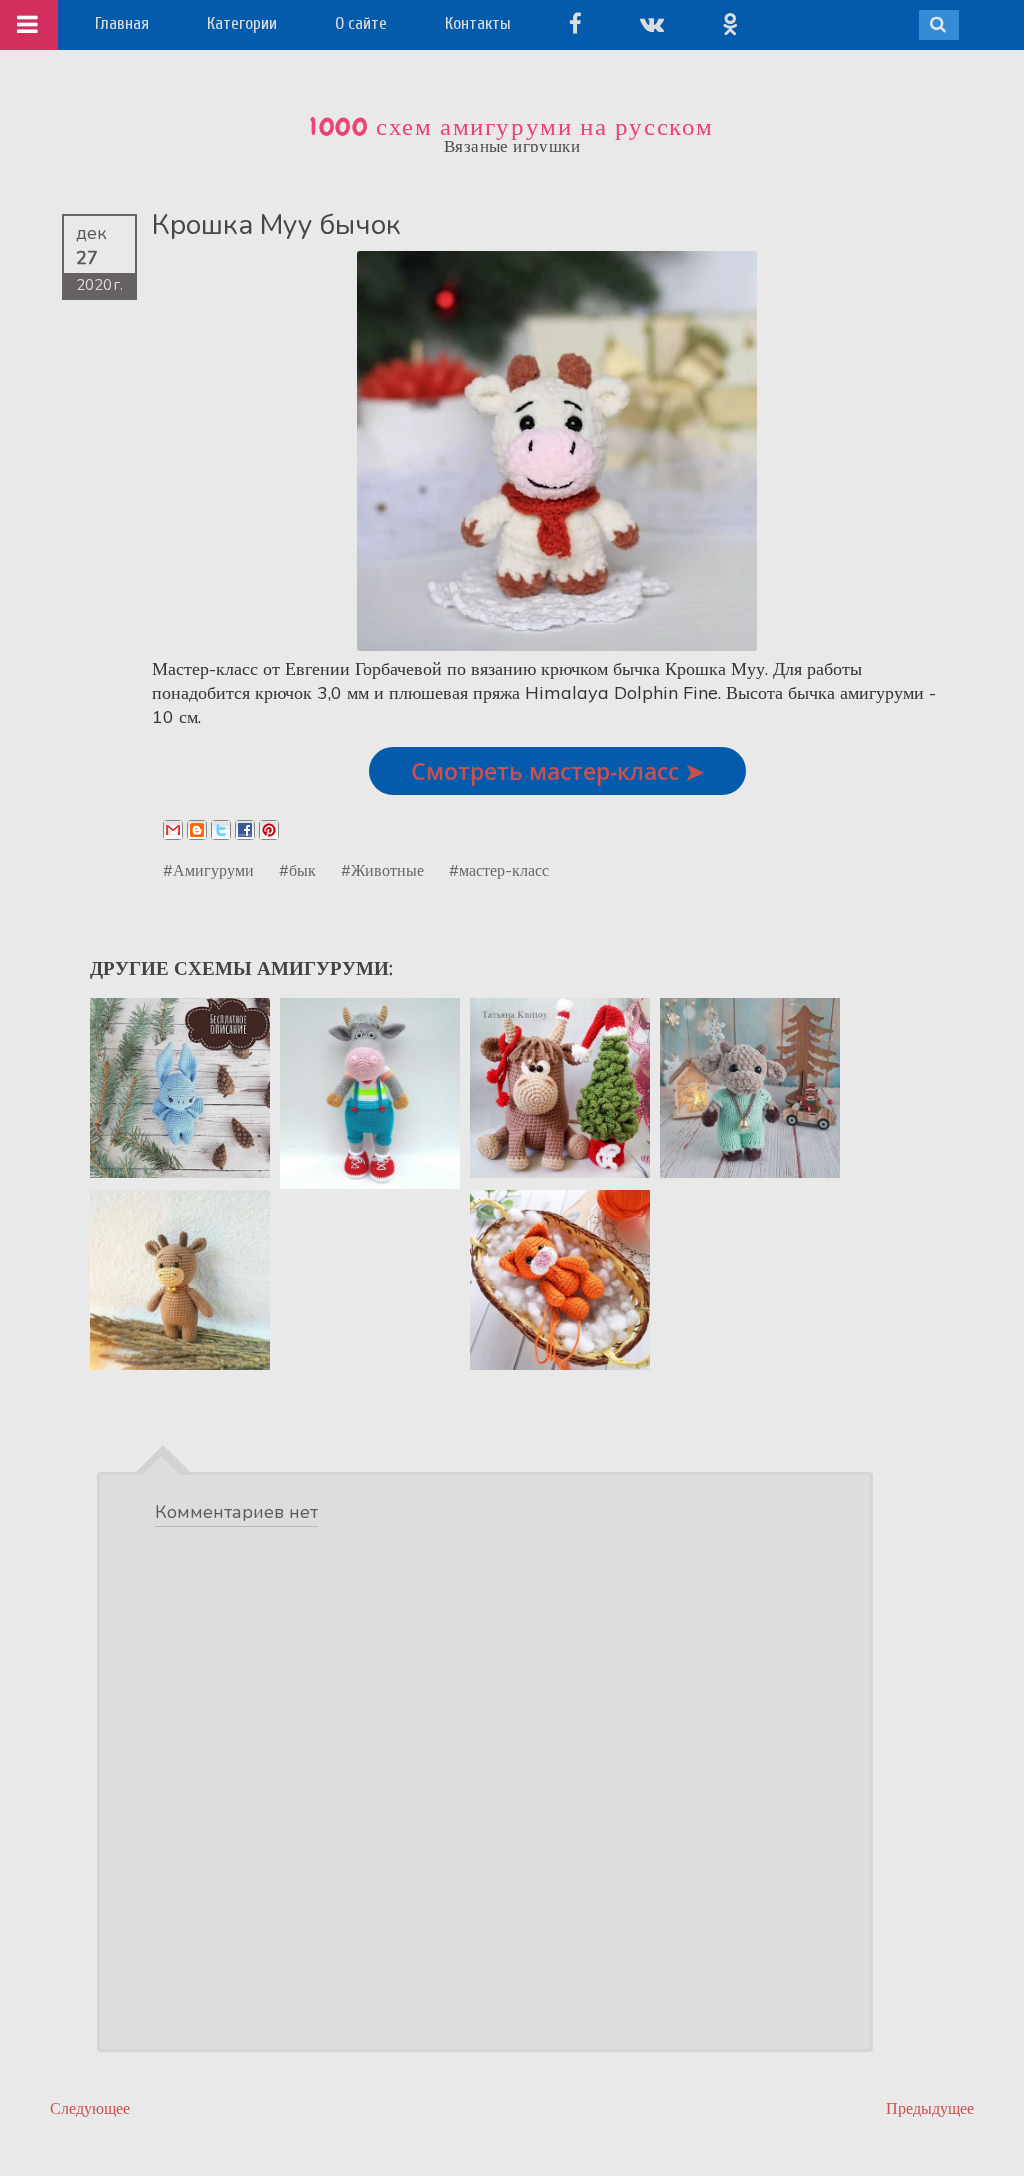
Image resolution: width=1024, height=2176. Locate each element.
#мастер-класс (499, 870)
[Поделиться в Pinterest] (269, 830)
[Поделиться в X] (221, 830)
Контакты (478, 23)
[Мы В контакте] (652, 23)
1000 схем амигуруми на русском (512, 127)
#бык (297, 870)
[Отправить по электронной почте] (173, 830)
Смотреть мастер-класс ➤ (557, 771)
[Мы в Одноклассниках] (730, 23)
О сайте (361, 23)
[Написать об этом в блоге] (197, 830)
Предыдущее (930, 2108)
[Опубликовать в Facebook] (245, 830)
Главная (122, 23)
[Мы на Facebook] (575, 23)
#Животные (382, 870)
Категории (242, 23)
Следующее (90, 2108)
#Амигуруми (208, 870)
